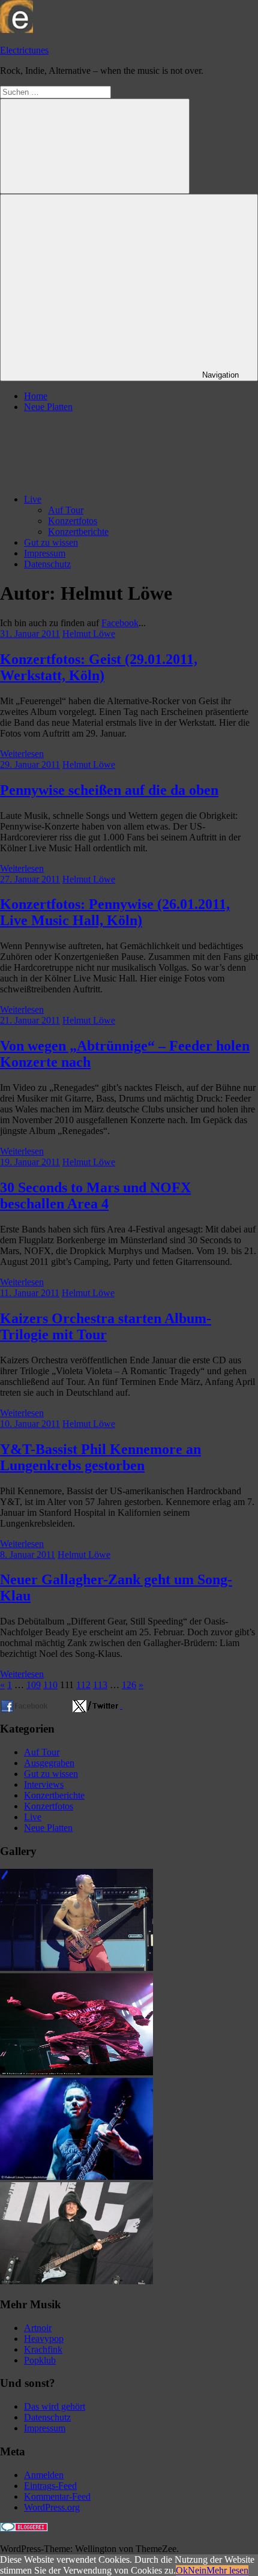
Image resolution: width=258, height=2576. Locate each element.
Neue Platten (48, 407)
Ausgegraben (49, 1763)
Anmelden (44, 2475)
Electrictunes (24, 50)
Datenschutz (47, 564)
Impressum (45, 553)
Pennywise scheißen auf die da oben (109, 790)
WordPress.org (52, 2507)
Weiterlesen (22, 754)
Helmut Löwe (89, 634)
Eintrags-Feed (50, 2486)
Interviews (44, 1784)
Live (33, 499)
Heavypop (44, 2339)
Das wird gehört (55, 2406)
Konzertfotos (73, 521)
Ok (182, 2570)
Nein (197, 2570)
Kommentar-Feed (57, 2496)
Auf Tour (66, 510)
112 (83, 1685)
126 (129, 1685)
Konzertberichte (78, 532)
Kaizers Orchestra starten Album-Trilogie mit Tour (106, 1326)
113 (100, 1685)
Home (36, 396)
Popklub (40, 2360)
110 (50, 1685)
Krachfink (43, 2349)
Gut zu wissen (51, 542)
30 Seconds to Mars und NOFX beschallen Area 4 (95, 1196)
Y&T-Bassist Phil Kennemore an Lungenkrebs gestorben (100, 1457)
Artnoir (38, 2328)
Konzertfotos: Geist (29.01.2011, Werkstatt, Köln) (99, 667)
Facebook (120, 623)
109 (34, 1685)
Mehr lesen (227, 2570)
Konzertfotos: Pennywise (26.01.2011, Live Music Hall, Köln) (115, 912)
